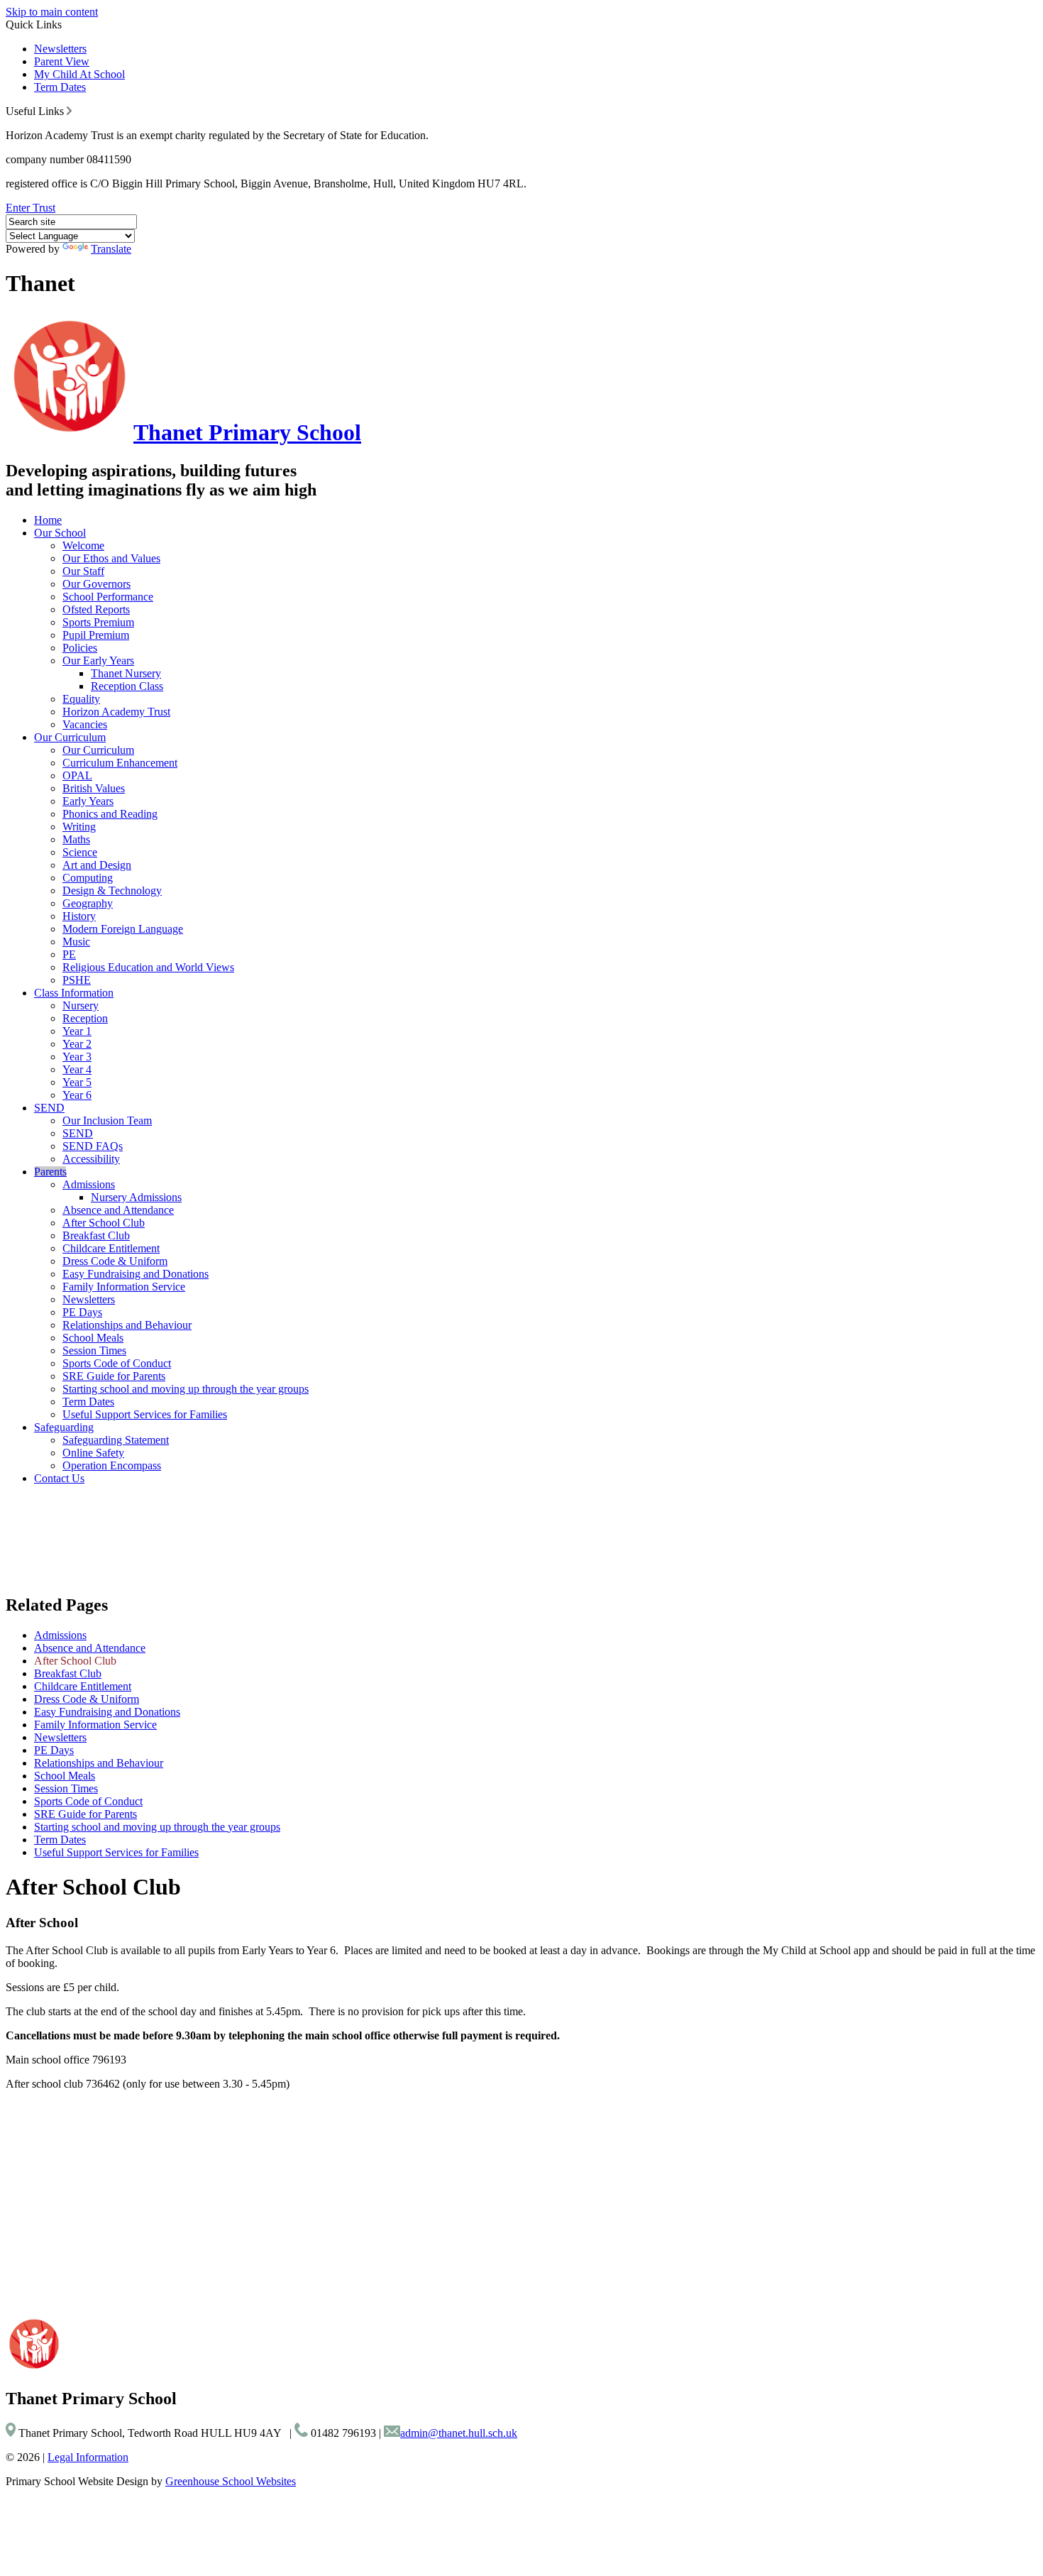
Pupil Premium (96, 635)
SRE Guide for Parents (114, 1376)
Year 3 (77, 1057)
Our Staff (83, 571)
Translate (111, 249)
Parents (50, 1172)
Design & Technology (112, 890)
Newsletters (60, 49)
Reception (85, 1018)
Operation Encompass (112, 1465)
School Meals (93, 1338)
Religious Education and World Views (148, 967)
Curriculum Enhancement (120, 763)
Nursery (81, 1005)
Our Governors (96, 584)
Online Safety (93, 1453)
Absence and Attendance (118, 1210)
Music (76, 942)
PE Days (82, 1312)
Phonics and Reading (110, 814)
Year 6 (77, 1095)
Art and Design (97, 865)
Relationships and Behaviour (127, 1325)
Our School (60, 533)
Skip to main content (52, 12)
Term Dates (60, 87)
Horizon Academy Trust (116, 712)
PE (69, 954)
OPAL (77, 775)
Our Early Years (98, 661)
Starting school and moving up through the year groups (186, 1389)
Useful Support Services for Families (145, 1414)
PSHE (77, 980)
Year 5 (77, 1082)
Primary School (247, 432)
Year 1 (77, 1031)
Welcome (83, 546)
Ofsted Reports (96, 609)
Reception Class (127, 686)
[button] (69, 111)
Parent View (62, 61)
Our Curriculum (70, 737)
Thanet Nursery (126, 673)
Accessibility (91, 1159)
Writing (79, 827)
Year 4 (77, 1069)
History (79, 916)
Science (80, 852)
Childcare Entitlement (111, 1248)
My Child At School (79, 74)
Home (48, 520)
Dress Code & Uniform (115, 1261)
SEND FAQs (93, 1146)
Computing (88, 878)
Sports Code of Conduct (117, 1363)
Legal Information (88, 2457)
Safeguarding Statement (116, 1440)
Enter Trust (31, 208)
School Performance (108, 597)
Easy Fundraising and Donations (136, 1274)
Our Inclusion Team (107, 1120)
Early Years (88, 801)
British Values (94, 788)
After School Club (104, 1223)
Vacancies (85, 724)
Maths (76, 839)
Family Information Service (124, 1287)
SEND (49, 1108)
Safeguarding (64, 1427)
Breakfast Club (96, 1235)
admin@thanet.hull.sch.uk (459, 2433)
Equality (81, 699)
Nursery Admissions (136, 1197)
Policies (80, 648)
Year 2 (77, 1044)
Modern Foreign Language (123, 929)
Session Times (94, 1350)
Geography (88, 903)
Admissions (89, 1184)
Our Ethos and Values (111, 558)
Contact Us (59, 1478)
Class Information (74, 993)
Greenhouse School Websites (231, 2481)
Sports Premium (98, 622)
